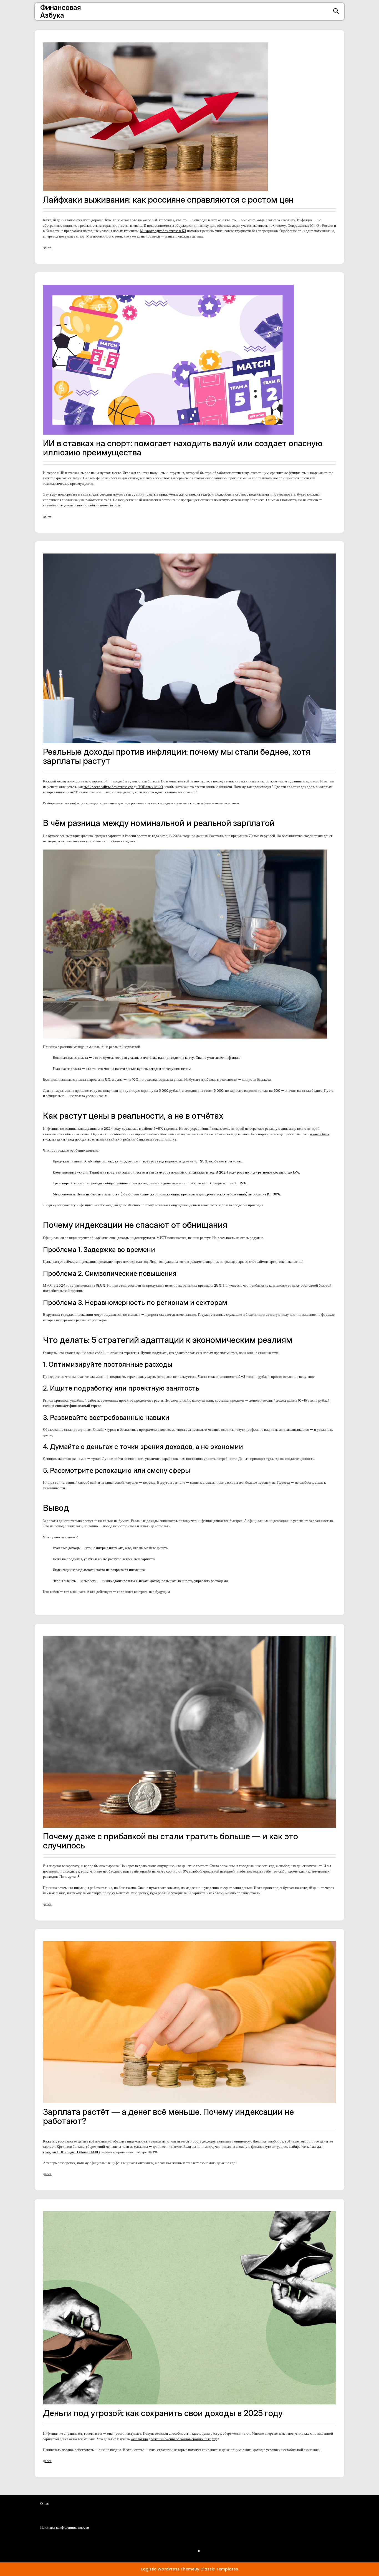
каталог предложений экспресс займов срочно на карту (174, 2439)
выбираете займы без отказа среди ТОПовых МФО (123, 787)
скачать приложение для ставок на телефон (180, 494)
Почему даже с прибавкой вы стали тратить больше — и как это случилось (170, 1841)
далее (47, 247)
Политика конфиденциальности (119, 2548)
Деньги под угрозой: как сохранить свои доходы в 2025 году (163, 2413)
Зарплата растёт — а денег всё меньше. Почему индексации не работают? (168, 2116)
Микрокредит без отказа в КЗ (163, 231)
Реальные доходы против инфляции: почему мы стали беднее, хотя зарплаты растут (177, 756)
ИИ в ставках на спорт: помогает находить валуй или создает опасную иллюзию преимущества (183, 448)
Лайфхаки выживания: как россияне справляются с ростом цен (168, 200)
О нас (98, 2533)
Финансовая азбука (61, 11)
